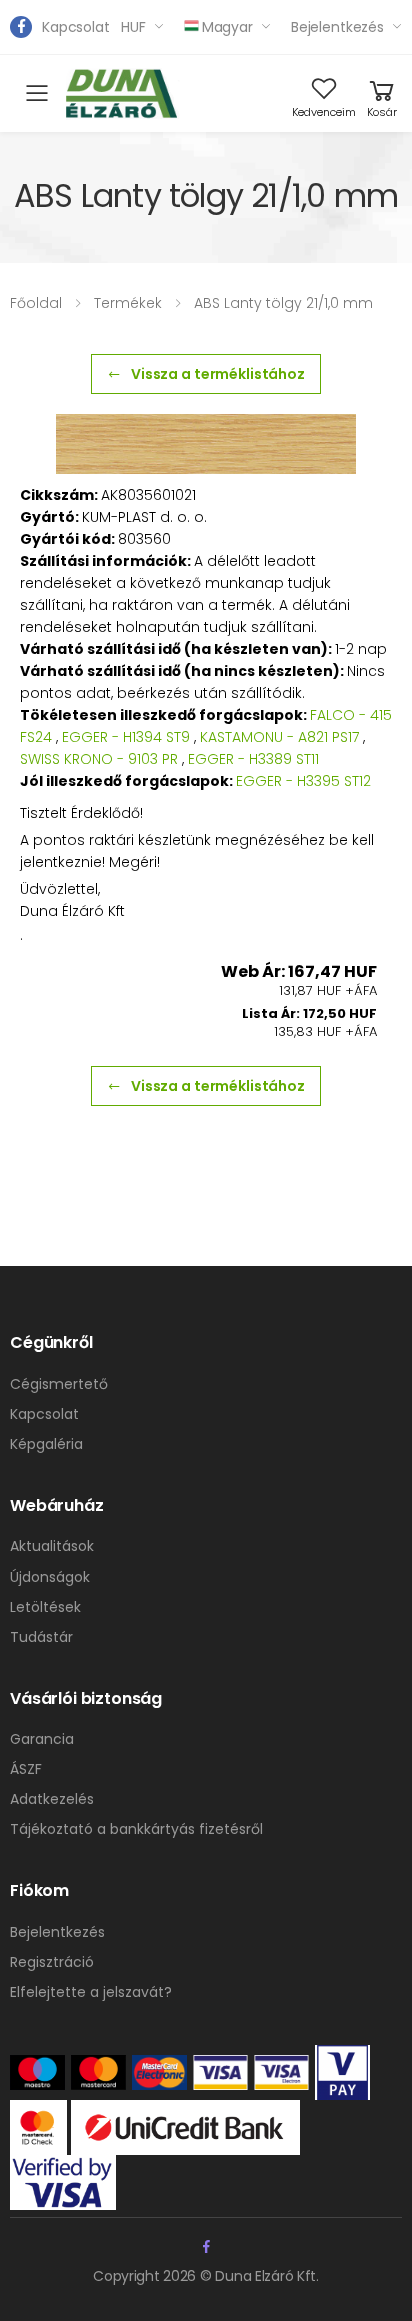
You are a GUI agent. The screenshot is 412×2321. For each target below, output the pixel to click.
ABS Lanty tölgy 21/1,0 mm (283, 303)
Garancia (42, 1739)
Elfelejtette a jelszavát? (91, 1992)
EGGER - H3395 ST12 (303, 781)
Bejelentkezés (337, 27)
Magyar (227, 27)
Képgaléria (46, 1444)
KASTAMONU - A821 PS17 (279, 737)
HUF (133, 27)
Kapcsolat (76, 27)
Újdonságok (50, 1577)
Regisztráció (52, 1962)
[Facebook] (21, 27)
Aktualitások (52, 1546)
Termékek (128, 303)
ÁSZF (26, 1769)
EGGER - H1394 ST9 (126, 737)
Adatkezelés (52, 1799)
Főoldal (36, 303)
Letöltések (45, 1607)
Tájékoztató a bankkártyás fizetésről (136, 1829)
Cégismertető (59, 1384)
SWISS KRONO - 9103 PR (99, 759)
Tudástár (41, 1637)
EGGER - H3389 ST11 (253, 759)
